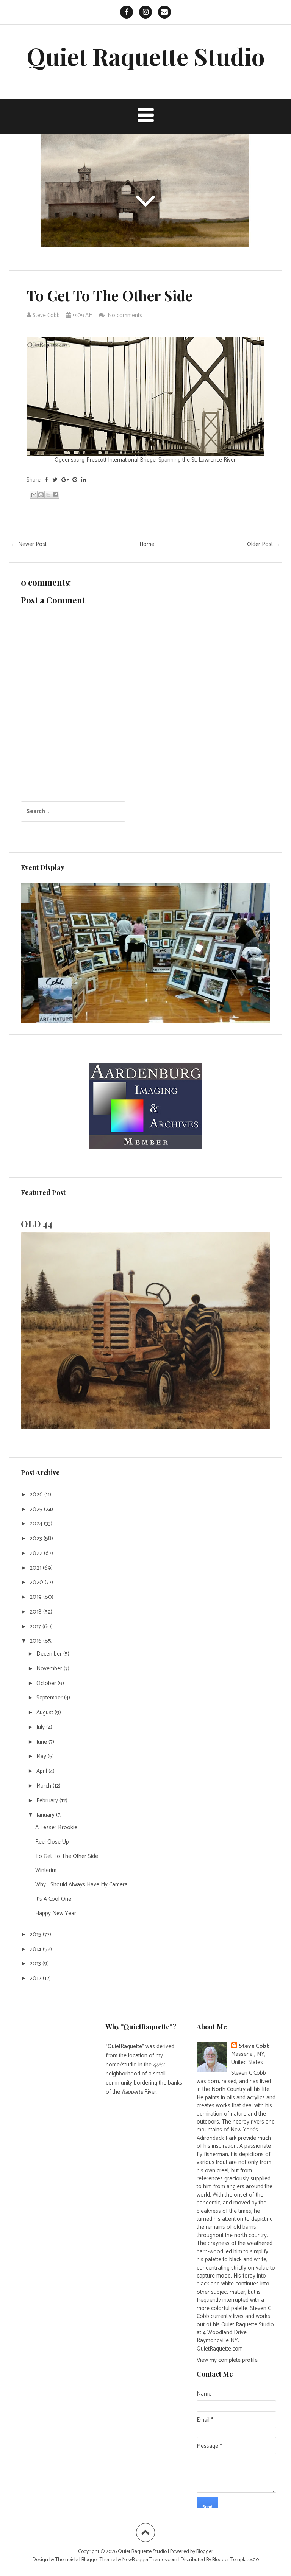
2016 (36, 1641)
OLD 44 (37, 1223)
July (41, 1727)
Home (147, 544)
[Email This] (34, 495)
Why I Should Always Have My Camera (81, 1885)
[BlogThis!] (41, 495)
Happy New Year (56, 1913)
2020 (37, 1582)
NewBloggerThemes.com (150, 2560)
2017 (36, 1627)
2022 (37, 1553)
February (48, 1801)
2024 (37, 1524)
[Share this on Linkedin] (84, 480)
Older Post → (264, 544)
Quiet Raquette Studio (146, 56)
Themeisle (67, 2560)
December (50, 1654)
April (42, 1771)
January (46, 1815)
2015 (36, 1935)
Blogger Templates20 (235, 2560)
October (47, 1683)
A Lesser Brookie (56, 1827)
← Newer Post (29, 544)
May (42, 1756)
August (45, 1712)
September (50, 1698)
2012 (36, 1978)
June (42, 1742)
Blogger (205, 2552)
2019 (36, 1597)
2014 (36, 1949)
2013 (36, 1964)
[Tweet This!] (55, 480)
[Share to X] (48, 495)
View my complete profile (227, 2360)
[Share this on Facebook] (47, 480)
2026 (37, 1495)
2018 (36, 1612)
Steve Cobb (254, 2046)
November (50, 1669)
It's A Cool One (53, 1899)
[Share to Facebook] (55, 495)
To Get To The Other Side (110, 295)
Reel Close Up (52, 1842)
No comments (126, 315)
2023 (37, 1538)
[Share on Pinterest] (75, 480)
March (45, 1786)
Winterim (46, 1870)
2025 (37, 1509)
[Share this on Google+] (65, 480)
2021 (36, 1568)
